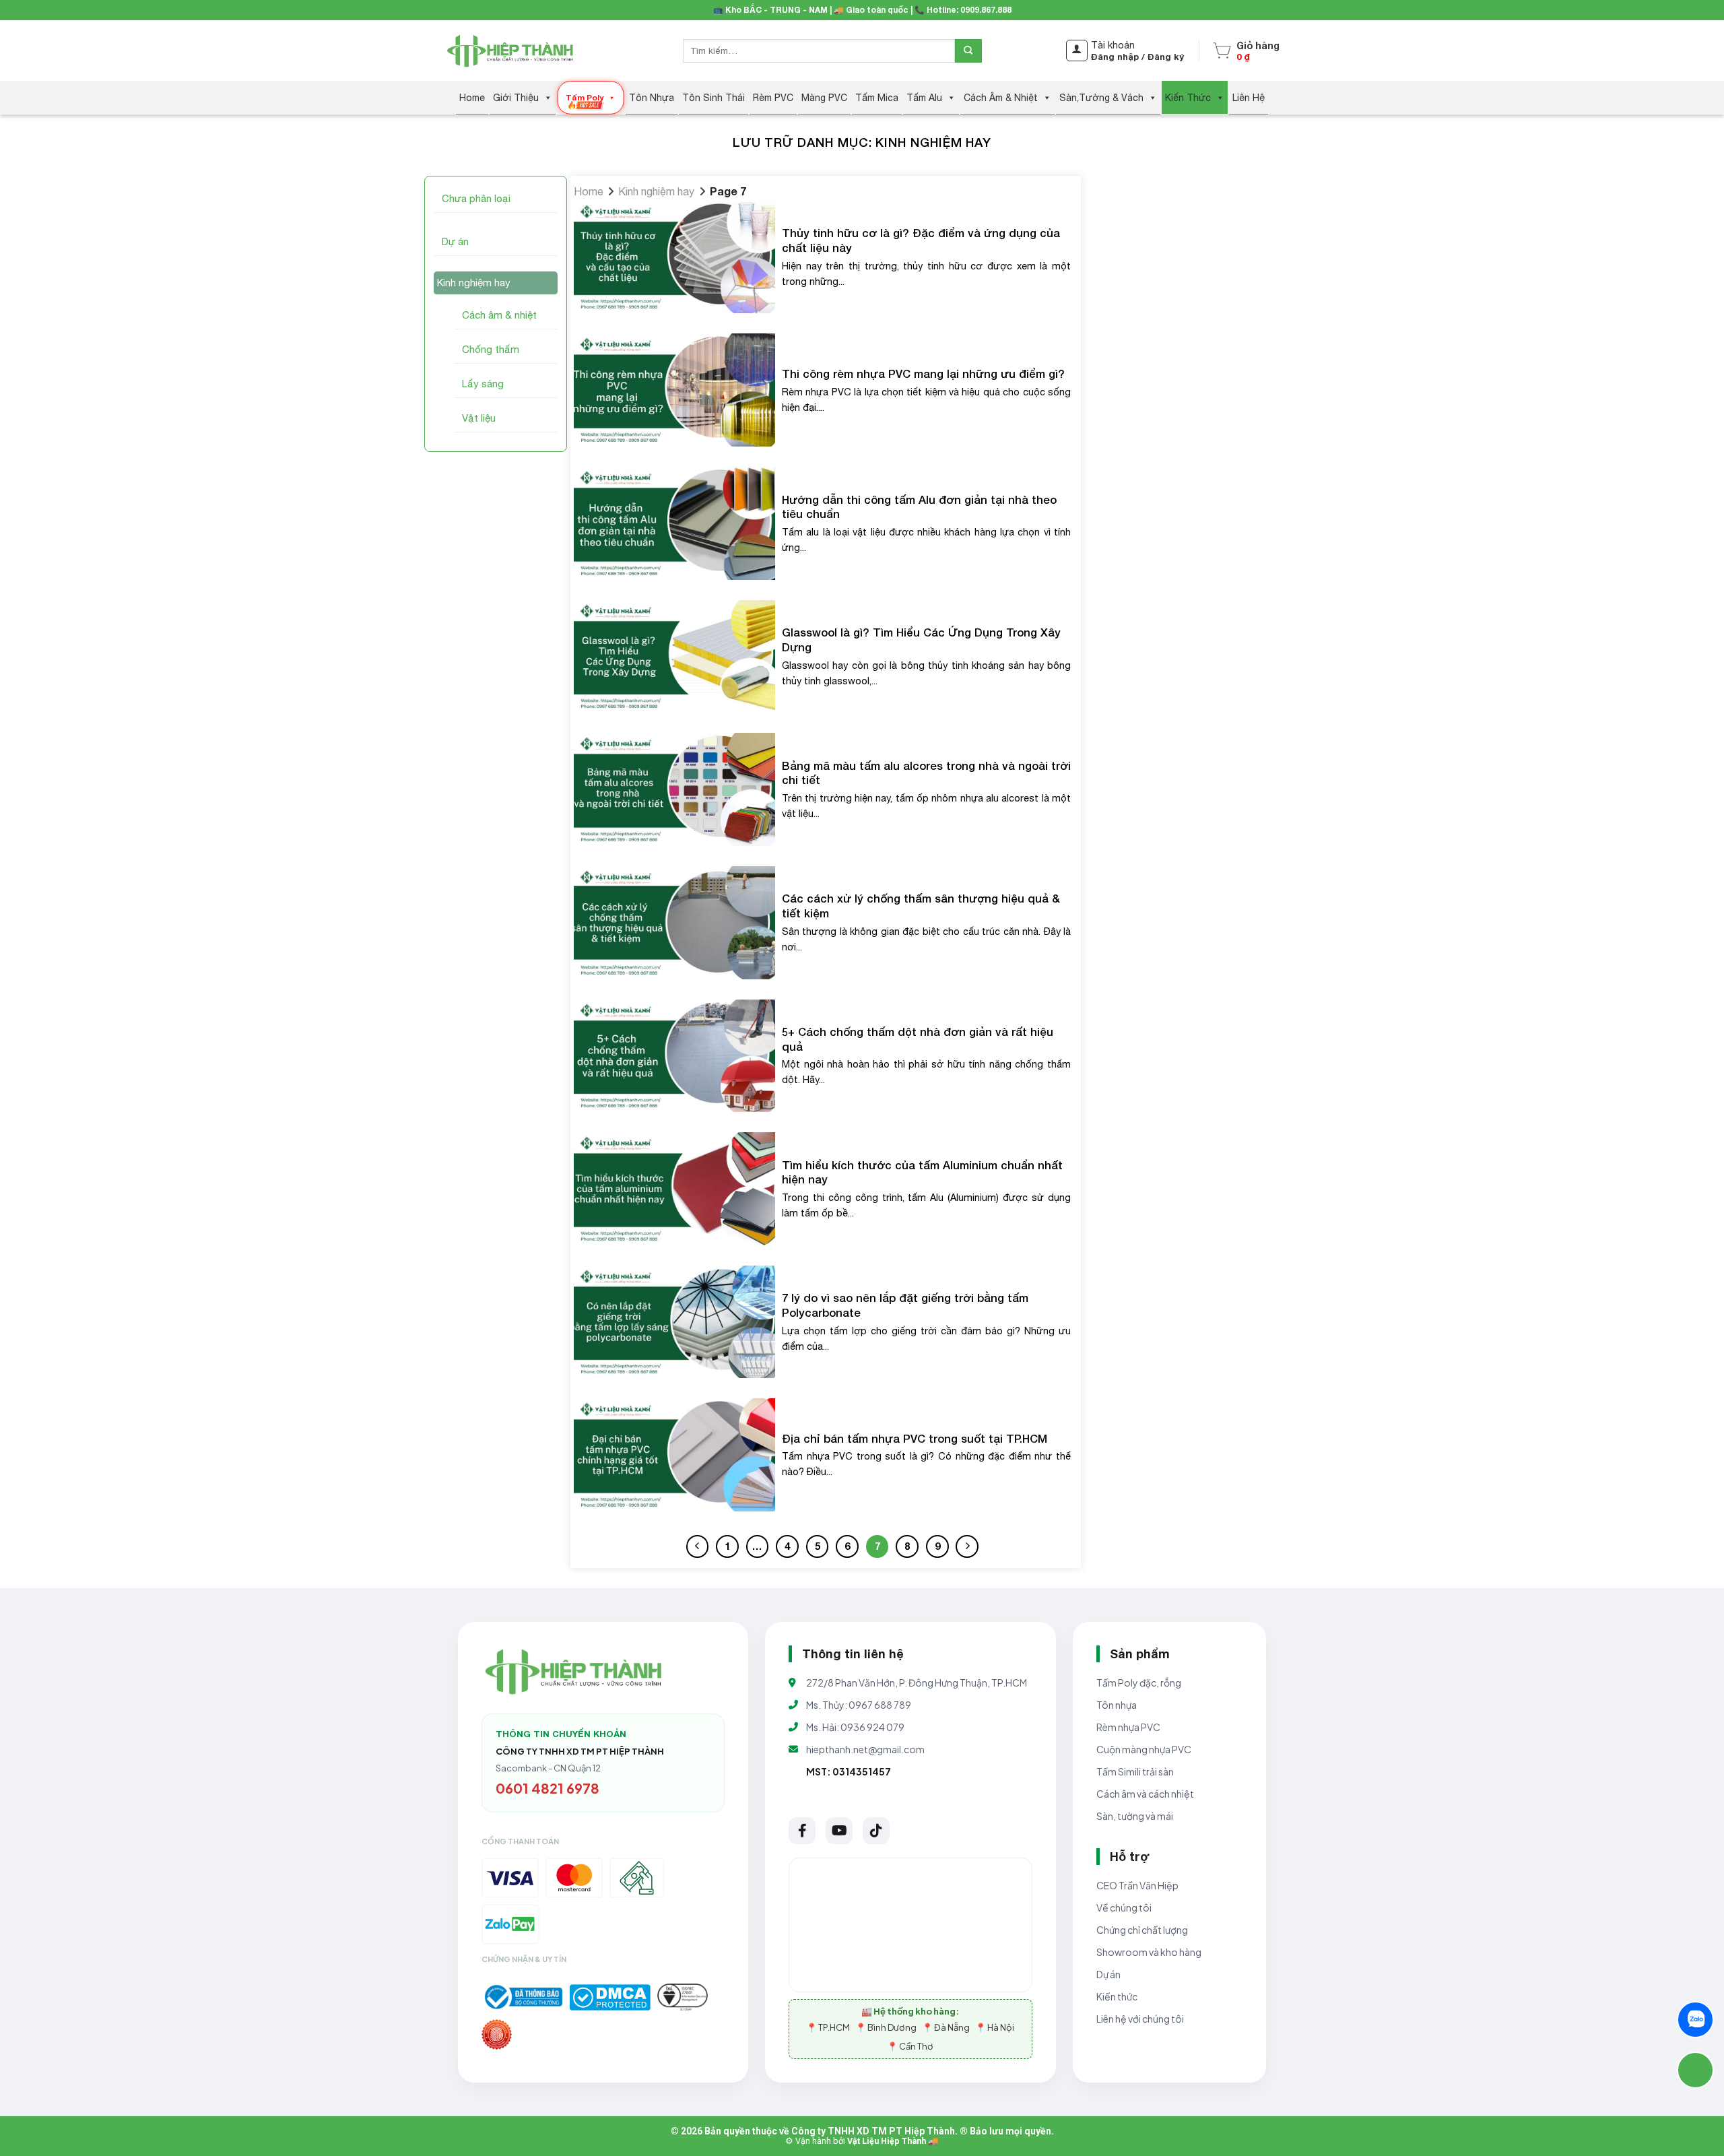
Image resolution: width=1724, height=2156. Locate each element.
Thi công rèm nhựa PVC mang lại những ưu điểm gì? (923, 374)
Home (472, 98)
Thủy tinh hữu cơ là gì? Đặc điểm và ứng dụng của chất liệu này (921, 240)
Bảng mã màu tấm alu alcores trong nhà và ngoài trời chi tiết (926, 773)
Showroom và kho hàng (1149, 1952)
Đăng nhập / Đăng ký (1137, 57)
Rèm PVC (773, 98)
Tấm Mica (877, 98)
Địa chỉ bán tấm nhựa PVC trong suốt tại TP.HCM (915, 1439)
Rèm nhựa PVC (1128, 1727)
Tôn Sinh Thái (714, 98)
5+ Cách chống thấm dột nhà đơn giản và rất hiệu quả (918, 1039)
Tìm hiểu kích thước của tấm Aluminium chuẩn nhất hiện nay (922, 1173)
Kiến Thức (1188, 98)
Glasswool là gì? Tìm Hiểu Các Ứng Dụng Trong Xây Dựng (921, 640)
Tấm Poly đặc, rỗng (1139, 1683)
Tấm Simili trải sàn (1135, 1771)
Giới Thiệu (516, 98)
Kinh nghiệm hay (474, 283)
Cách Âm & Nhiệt (1001, 98)
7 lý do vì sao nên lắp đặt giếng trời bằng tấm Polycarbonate (905, 1305)
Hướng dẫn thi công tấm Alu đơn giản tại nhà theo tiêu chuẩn (919, 507)
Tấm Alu (924, 98)
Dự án (455, 241)
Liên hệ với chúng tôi (1140, 2019)
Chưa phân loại (476, 198)
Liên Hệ (1249, 98)
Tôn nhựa (1117, 1705)
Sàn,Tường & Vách (1101, 98)
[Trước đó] (698, 1546)
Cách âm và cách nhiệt (1145, 1794)
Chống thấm (491, 349)
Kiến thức (1117, 1996)
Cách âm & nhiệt (499, 315)
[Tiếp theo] (967, 1546)
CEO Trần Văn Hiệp (1137, 1885)
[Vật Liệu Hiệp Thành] (512, 51)
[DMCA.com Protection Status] (610, 1997)
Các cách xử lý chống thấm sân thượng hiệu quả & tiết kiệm (921, 906)
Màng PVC (824, 98)
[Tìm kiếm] (968, 51)
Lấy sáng (483, 384)
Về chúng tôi (1124, 1907)
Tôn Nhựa (652, 98)
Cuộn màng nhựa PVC (1144, 1749)
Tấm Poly (585, 97)
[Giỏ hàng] (1222, 51)
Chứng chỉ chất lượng (1142, 1930)
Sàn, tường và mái (1135, 1816)
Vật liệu (479, 418)
